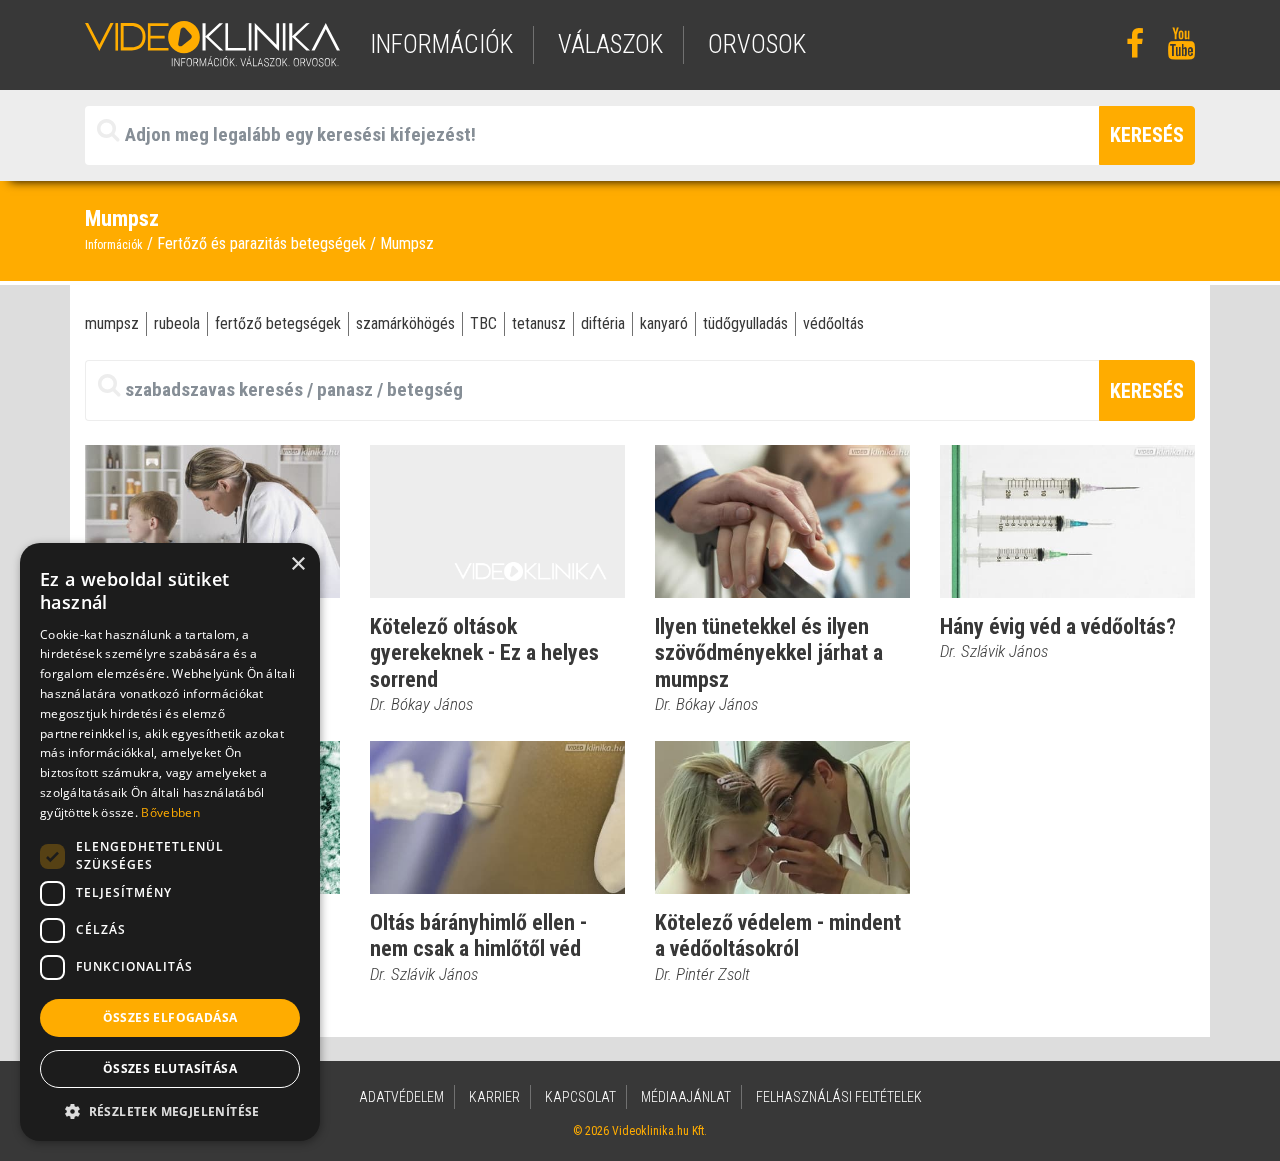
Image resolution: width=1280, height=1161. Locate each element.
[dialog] (170, 842)
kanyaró (664, 323)
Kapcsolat (580, 1097)
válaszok (610, 44)
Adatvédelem (401, 1097)
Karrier (494, 1097)
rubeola (177, 323)
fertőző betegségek (278, 323)
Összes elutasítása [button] (170, 1068)
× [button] (297, 564)
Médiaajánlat (686, 1097)
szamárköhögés (405, 323)
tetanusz (539, 323)
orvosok (757, 44)
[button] (170, 1111)
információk (441, 44)
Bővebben (170, 812)
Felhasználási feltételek (839, 1097)
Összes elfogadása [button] (170, 1017)
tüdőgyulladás (745, 323)
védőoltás (833, 323)
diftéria (603, 323)
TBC (483, 323)
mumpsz (112, 323)
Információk (114, 245)
